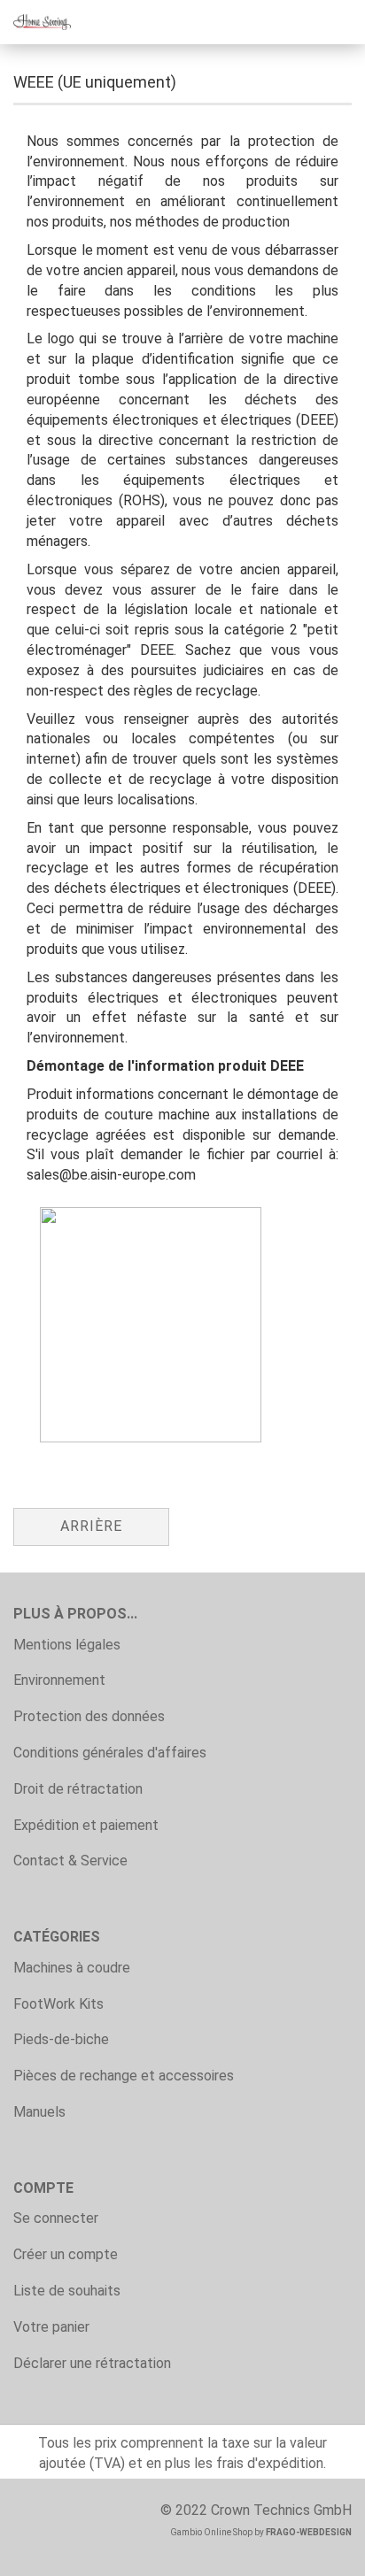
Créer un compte (66, 2254)
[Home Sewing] (35, 22)
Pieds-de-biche (61, 2039)
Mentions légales (67, 1645)
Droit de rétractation (78, 1789)
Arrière (91, 1526)
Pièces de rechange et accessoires (124, 2076)
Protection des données (89, 1716)
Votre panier (51, 2327)
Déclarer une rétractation (92, 2363)
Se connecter (56, 2218)
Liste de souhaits (67, 2291)
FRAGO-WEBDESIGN (309, 2532)
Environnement (59, 1680)
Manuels (39, 2112)
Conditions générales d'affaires (110, 1753)
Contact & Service (70, 1861)
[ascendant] (316, 2549)
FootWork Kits (58, 2004)
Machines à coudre (72, 1968)
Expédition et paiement (86, 1825)
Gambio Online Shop (211, 2532)
